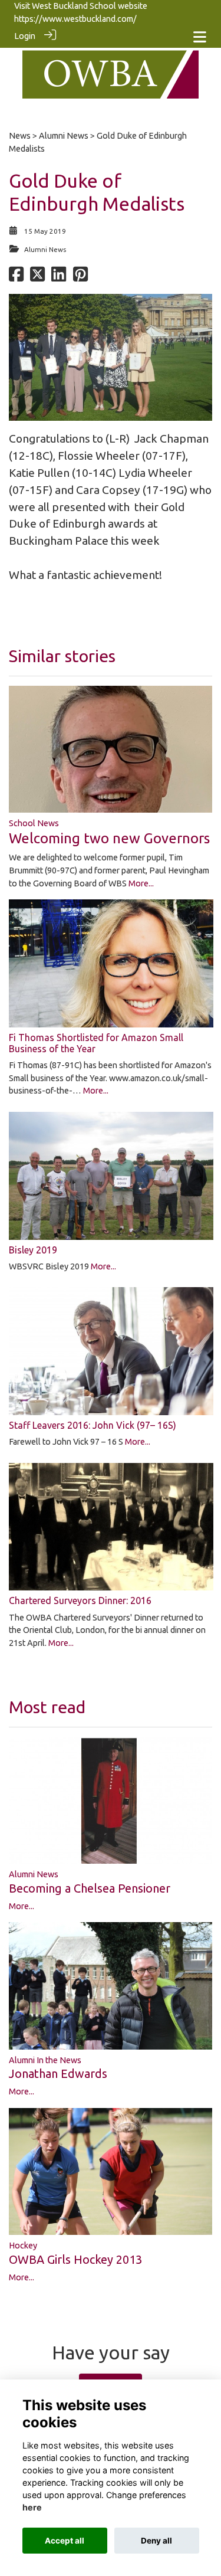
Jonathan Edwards (58, 2073)
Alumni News (64, 136)
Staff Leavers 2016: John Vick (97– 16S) (93, 1425)
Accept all (65, 2541)
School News (34, 823)
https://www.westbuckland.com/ (75, 19)
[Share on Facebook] (16, 277)
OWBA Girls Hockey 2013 (75, 2259)
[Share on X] (37, 277)
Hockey (23, 2246)
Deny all (156, 2541)
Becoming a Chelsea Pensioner (90, 1888)
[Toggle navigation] (200, 37)
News (20, 136)
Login (25, 36)
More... (141, 883)
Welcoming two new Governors (109, 838)
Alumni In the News (45, 2060)
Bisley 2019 (33, 1250)
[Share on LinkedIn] (59, 277)
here (32, 2507)
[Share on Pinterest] (80, 277)
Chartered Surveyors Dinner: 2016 (80, 1600)
